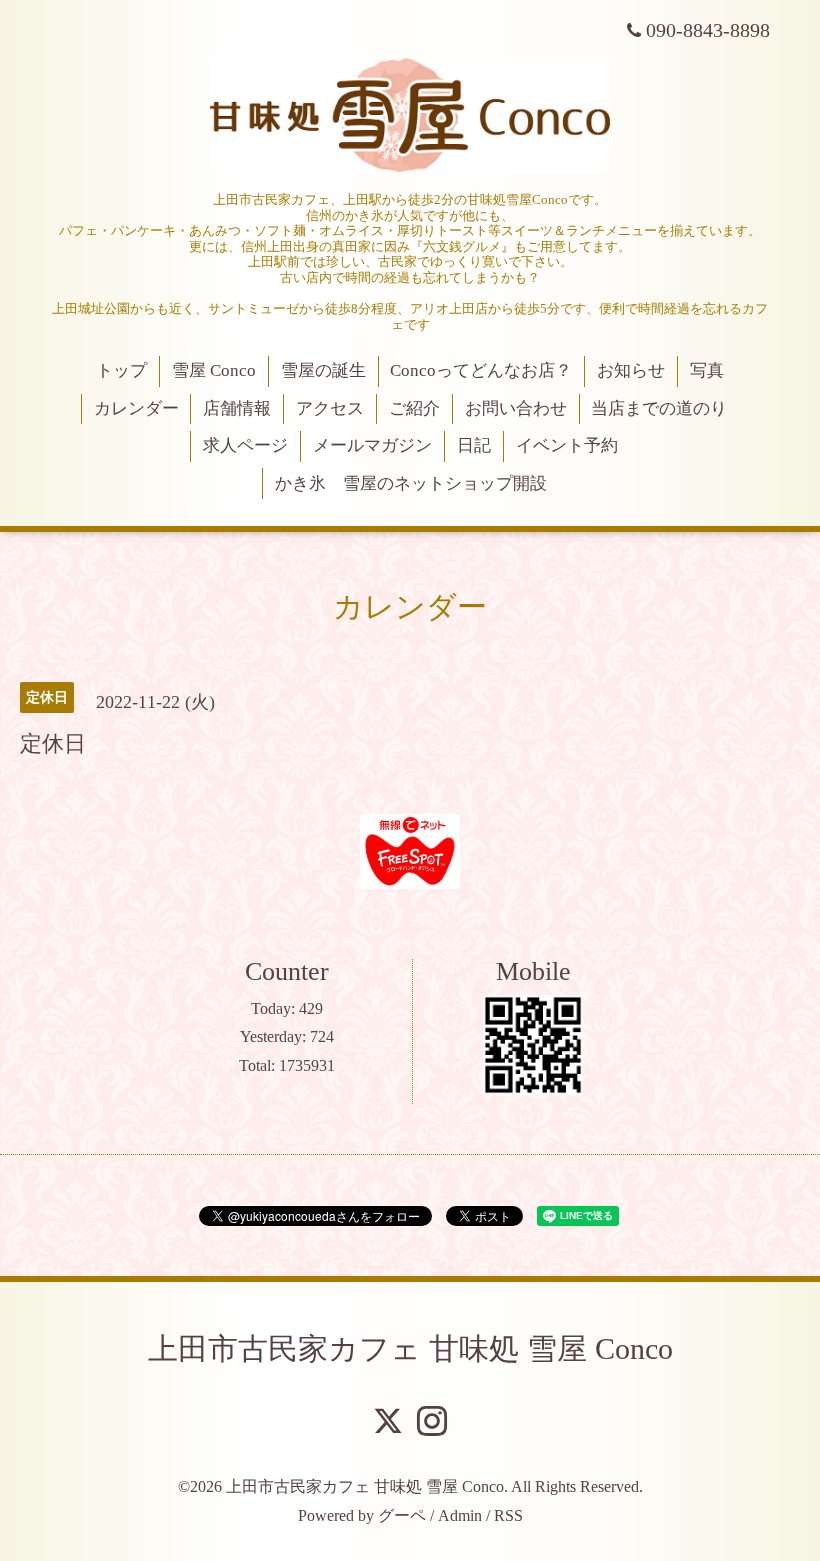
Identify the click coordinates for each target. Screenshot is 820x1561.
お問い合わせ (516, 408)
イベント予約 (567, 445)
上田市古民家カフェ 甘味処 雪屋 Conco (410, 1348)
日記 (474, 445)
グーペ (402, 1515)
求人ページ (245, 445)
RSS (508, 1515)
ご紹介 (414, 408)
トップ (121, 370)
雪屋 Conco (214, 370)
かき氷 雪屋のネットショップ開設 (411, 483)
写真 (707, 370)
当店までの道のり (659, 408)
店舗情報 (237, 408)
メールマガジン (372, 445)
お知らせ (631, 370)
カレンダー (136, 408)
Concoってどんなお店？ (481, 370)
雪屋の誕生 (323, 370)
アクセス (330, 408)
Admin (460, 1515)
